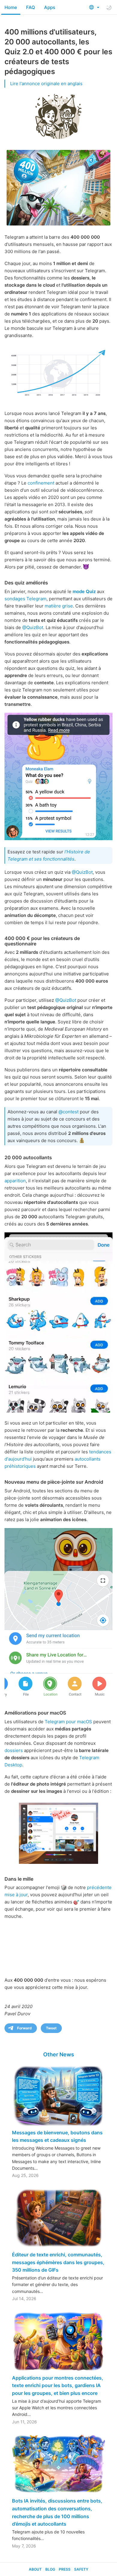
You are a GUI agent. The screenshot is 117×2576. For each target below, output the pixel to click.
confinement (41, 483)
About (35, 2569)
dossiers (14, 1750)
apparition (15, 1181)
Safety (81, 2569)
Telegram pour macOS (68, 1722)
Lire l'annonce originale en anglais (46, 84)
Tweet (51, 2028)
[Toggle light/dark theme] (109, 7)
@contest (69, 1112)
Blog (50, 2569)
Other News (59, 2054)
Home (11, 7)
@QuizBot (33, 627)
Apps (50, 7)
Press (65, 2569)
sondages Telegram (25, 599)
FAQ (31, 7)
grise (67, 606)
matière (53, 606)
